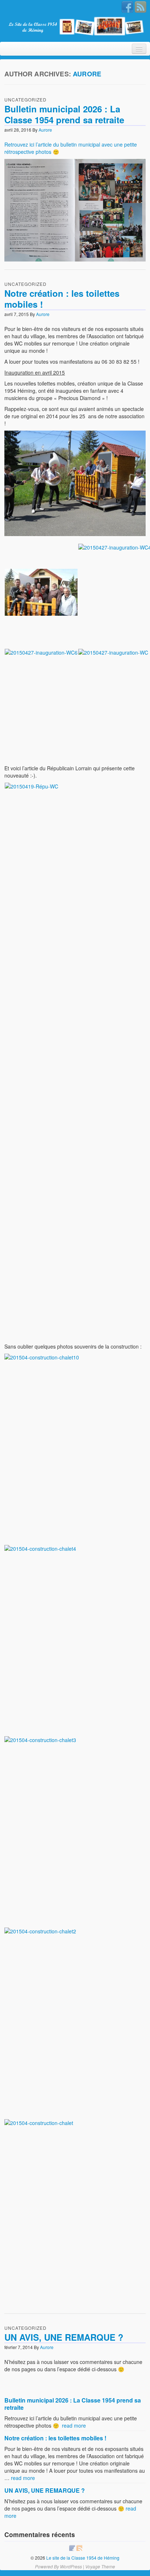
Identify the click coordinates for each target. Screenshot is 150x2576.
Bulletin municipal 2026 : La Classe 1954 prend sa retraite (64, 114)
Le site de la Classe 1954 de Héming (82, 2558)
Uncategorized (25, 99)
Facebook (127, 7)
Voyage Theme (100, 2566)
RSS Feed (141, 7)
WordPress (71, 2566)
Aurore (87, 74)
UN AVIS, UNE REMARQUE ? (64, 2337)
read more (74, 2425)
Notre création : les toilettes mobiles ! (62, 299)
